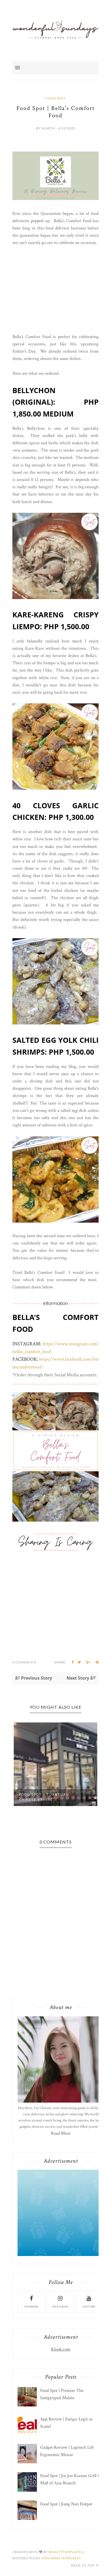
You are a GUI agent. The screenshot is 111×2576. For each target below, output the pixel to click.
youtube (89, 2307)
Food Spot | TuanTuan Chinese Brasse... (44, 1797)
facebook (31, 2307)
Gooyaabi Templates (61, 2558)
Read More (61, 2133)
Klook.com (61, 2349)
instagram (60, 2307)
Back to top (83, 2565)
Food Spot (56, 98)
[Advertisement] (55, 290)
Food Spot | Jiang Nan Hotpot (66, 2504)
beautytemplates (65, 2552)
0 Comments (24, 1662)
